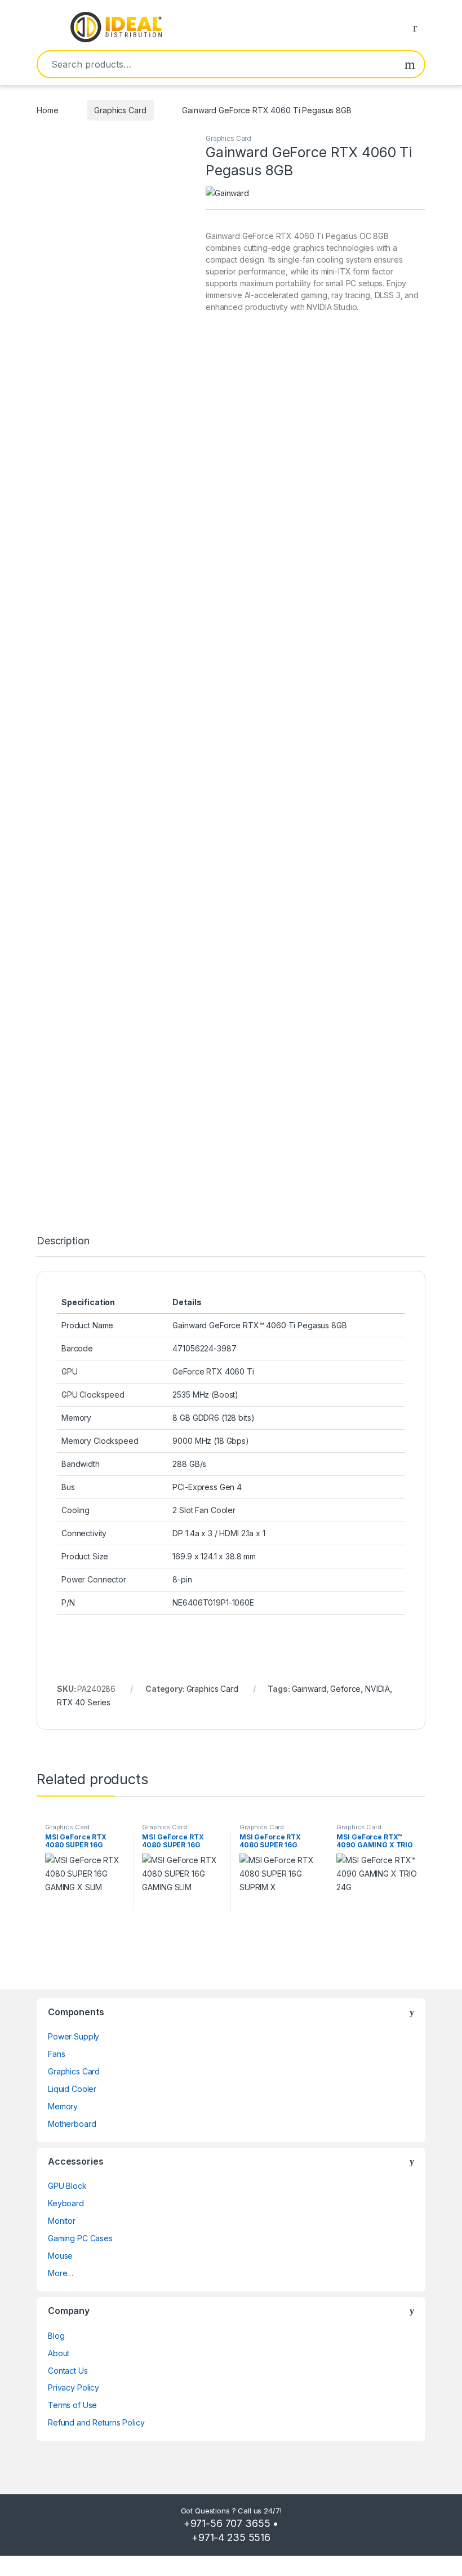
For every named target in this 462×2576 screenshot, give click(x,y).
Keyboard (66, 2203)
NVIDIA (377, 1689)
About (59, 2353)
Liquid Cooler (72, 2089)
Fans (56, 2054)
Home (47, 110)
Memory (63, 2106)
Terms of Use (72, 2405)
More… (61, 2273)
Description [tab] (63, 1241)
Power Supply (74, 2036)
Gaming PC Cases (80, 2238)
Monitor (62, 2221)
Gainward (309, 1689)
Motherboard (72, 2124)
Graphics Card (120, 110)
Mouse (60, 2256)
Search (410, 64)
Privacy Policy (74, 2387)
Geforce (345, 1689)
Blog (56, 2336)
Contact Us (68, 2371)
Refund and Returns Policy (96, 2422)
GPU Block (67, 2186)
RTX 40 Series (84, 1702)
